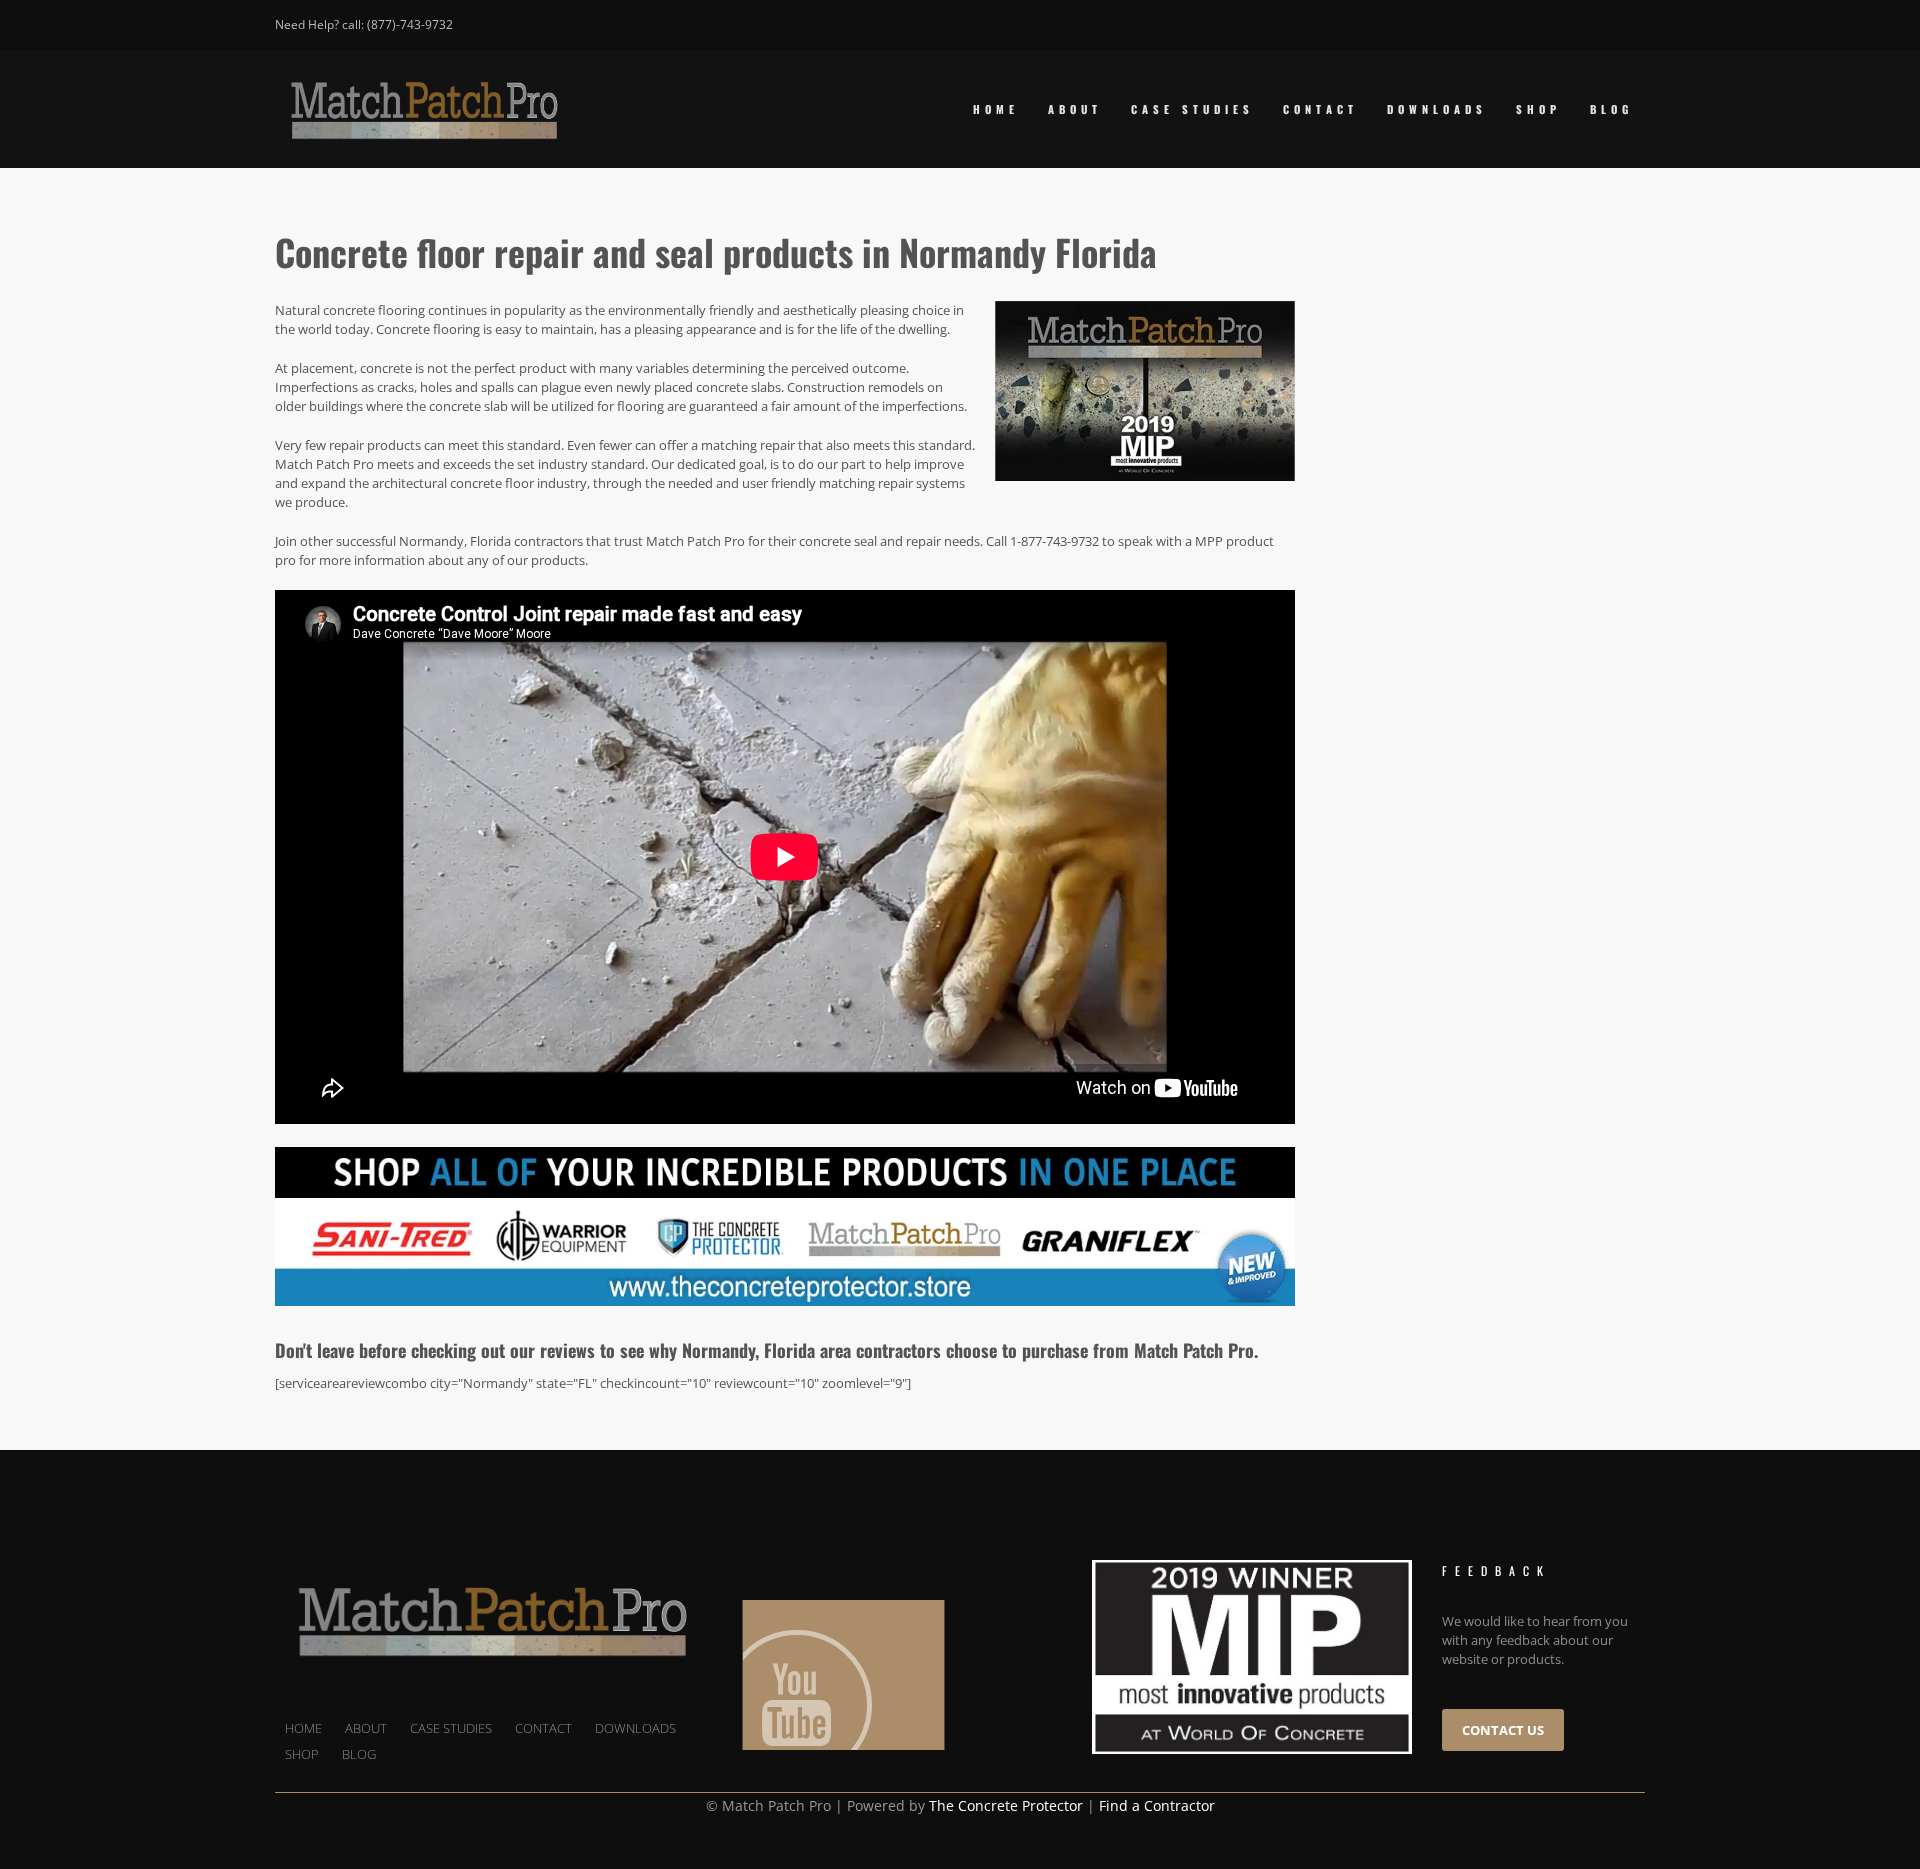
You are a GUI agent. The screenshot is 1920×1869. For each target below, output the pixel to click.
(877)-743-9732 (410, 24)
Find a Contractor (1157, 1805)
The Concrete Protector (1006, 1805)
